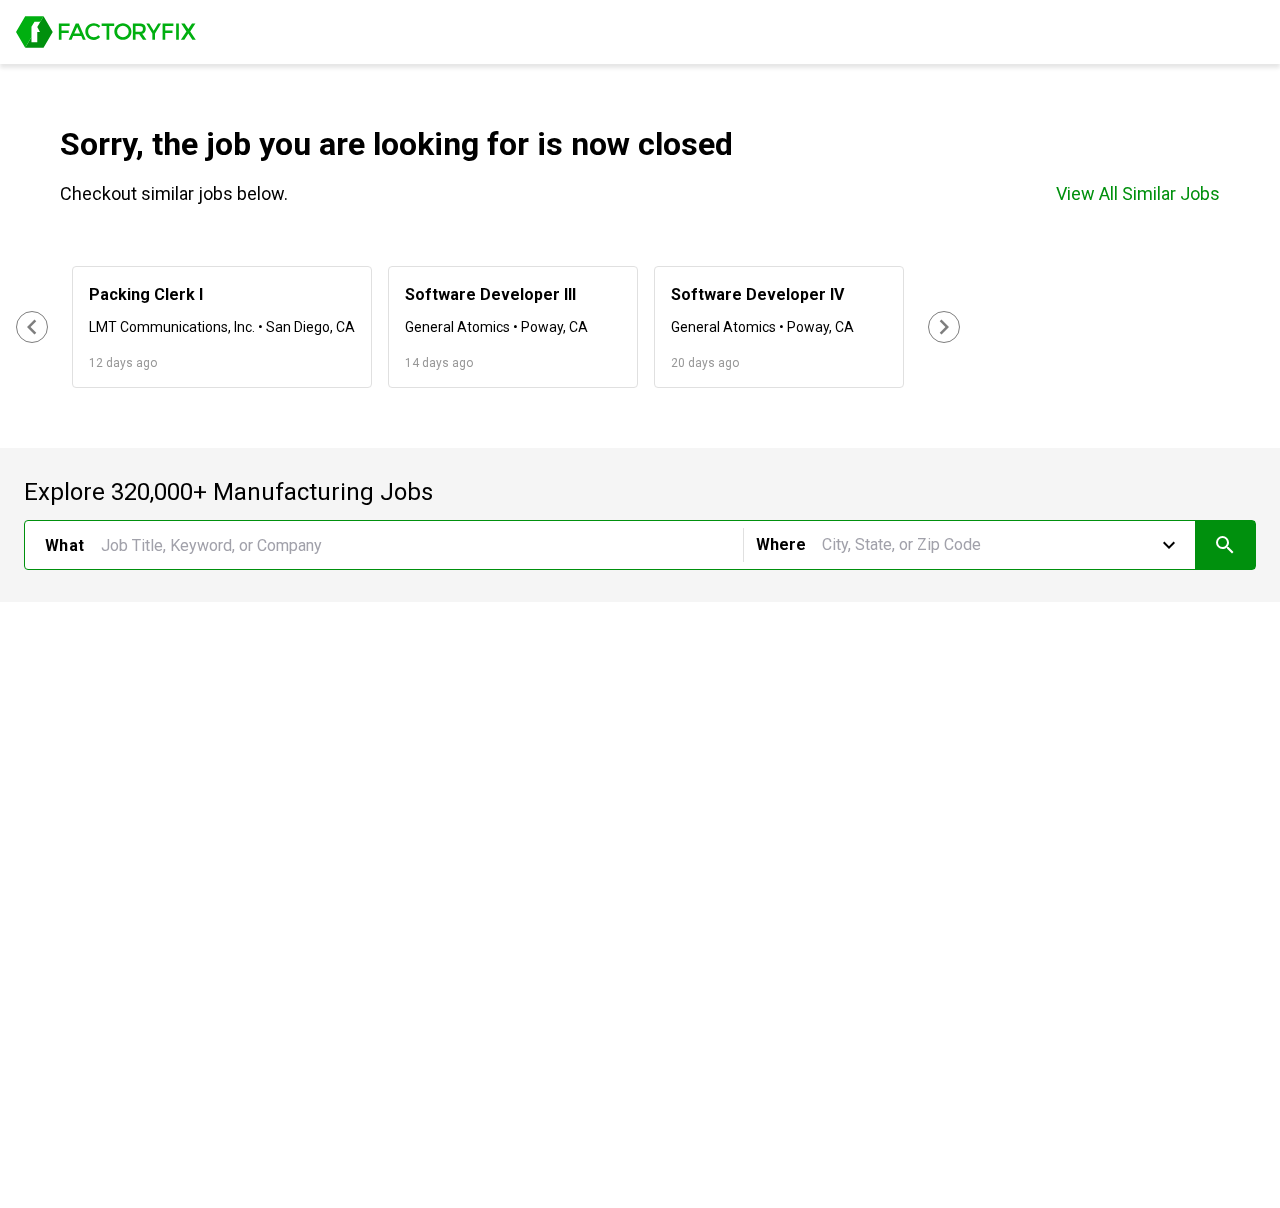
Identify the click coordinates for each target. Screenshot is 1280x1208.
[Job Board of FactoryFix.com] (106, 32)
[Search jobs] (1225, 545)
